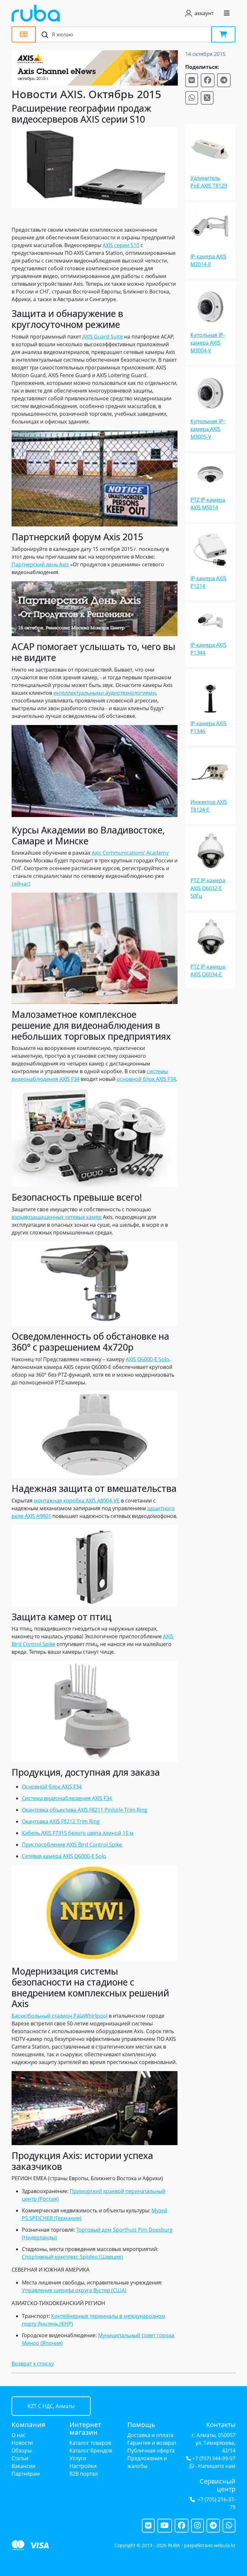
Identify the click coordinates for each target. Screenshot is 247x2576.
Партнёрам (26, 2474)
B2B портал (84, 2474)
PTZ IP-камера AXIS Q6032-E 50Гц (208, 888)
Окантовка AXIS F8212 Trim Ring (61, 1821)
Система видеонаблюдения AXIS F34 (67, 1798)
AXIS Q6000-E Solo (147, 1359)
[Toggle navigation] (227, 13)
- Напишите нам (215, 2466)
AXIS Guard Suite (103, 337)
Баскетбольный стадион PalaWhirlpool (59, 2016)
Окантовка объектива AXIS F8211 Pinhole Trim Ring (85, 1810)
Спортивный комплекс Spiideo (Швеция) (72, 2257)
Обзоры (22, 2450)
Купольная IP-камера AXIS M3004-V (208, 343)
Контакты (221, 2425)
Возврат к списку (33, 2364)
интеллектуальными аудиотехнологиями (105, 693)
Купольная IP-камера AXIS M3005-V (208, 429)
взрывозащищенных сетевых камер (57, 1217)
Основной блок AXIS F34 (52, 1787)
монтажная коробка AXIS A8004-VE (77, 1501)
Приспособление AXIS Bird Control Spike (72, 1845)
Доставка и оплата (150, 2435)
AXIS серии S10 (121, 245)
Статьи (20, 2458)
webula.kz (225, 2545)
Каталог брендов (91, 2450)
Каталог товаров (90, 2443)
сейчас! (21, 884)
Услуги (78, 2458)
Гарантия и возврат (152, 2443)
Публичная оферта (151, 2450)
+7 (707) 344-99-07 (214, 2458)
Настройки (83, 2466)
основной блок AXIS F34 (146, 1079)
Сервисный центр (218, 2485)
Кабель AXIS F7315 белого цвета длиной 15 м (78, 1833)
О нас (18, 2435)
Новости (22, 2443)
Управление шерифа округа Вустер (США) (74, 2290)
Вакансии (23, 2466)
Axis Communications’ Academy (130, 853)
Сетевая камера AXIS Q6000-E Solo (64, 1856)
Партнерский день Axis (40, 564)
